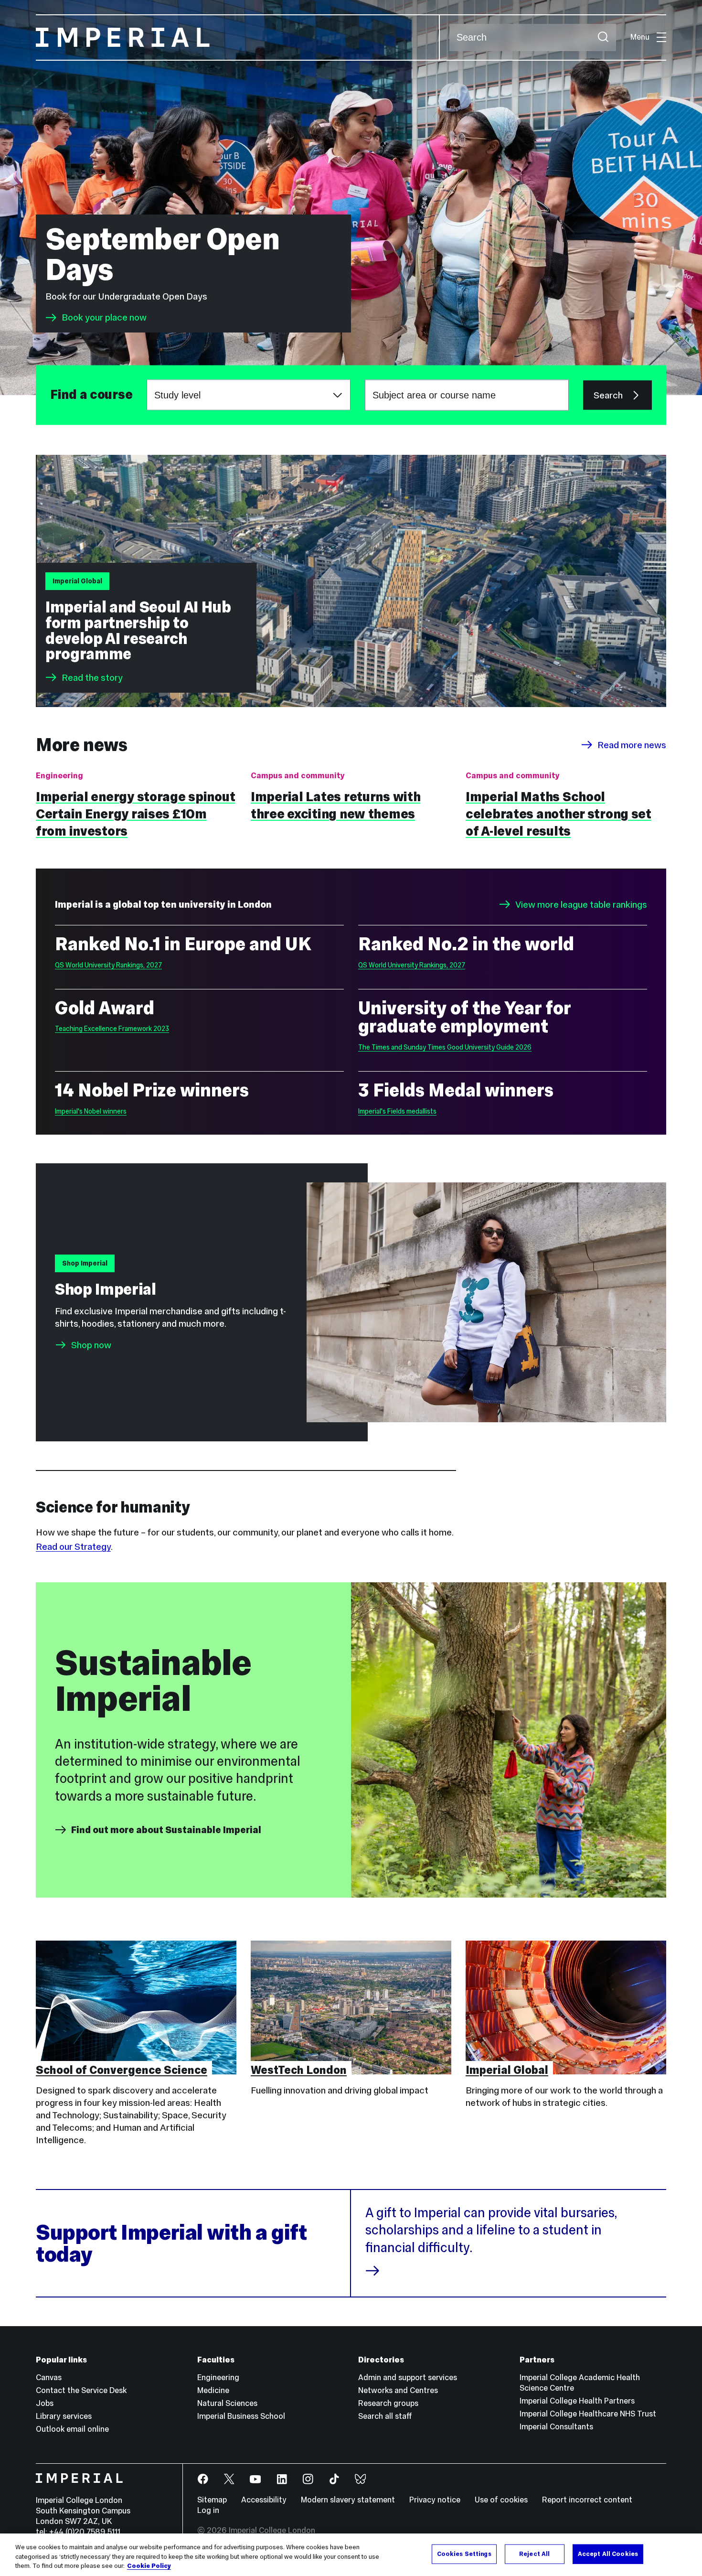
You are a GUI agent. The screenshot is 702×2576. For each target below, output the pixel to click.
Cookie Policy (149, 2566)
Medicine (213, 2390)
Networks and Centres (398, 2390)
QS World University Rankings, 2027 (108, 965)
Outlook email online (72, 2429)
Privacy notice (435, 2500)
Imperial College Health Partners (577, 2401)
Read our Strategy (73, 1546)
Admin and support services (408, 2377)
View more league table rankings (581, 904)
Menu (640, 37)
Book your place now (104, 318)
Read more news (632, 745)
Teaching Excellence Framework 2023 (112, 1029)
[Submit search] (603, 38)
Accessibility (264, 2500)
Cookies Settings (464, 2554)
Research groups (388, 2403)
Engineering (218, 2377)
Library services (64, 2416)
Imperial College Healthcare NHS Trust (588, 2414)
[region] (351, 2555)
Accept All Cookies (608, 2554)
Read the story (92, 677)
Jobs (45, 2403)
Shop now (91, 1345)
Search (608, 395)
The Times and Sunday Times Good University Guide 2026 (445, 1047)
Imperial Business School (241, 2416)
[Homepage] (238, 38)
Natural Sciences (227, 2403)
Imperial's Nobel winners (91, 1111)
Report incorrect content (587, 2500)
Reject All (534, 2554)
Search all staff (385, 2416)
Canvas (49, 2377)
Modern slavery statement (348, 2500)
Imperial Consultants (556, 2427)
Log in (208, 2510)
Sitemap (212, 2500)
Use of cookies (501, 2500)
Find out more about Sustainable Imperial (166, 1830)
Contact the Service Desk (81, 2390)
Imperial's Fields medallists (397, 1111)
